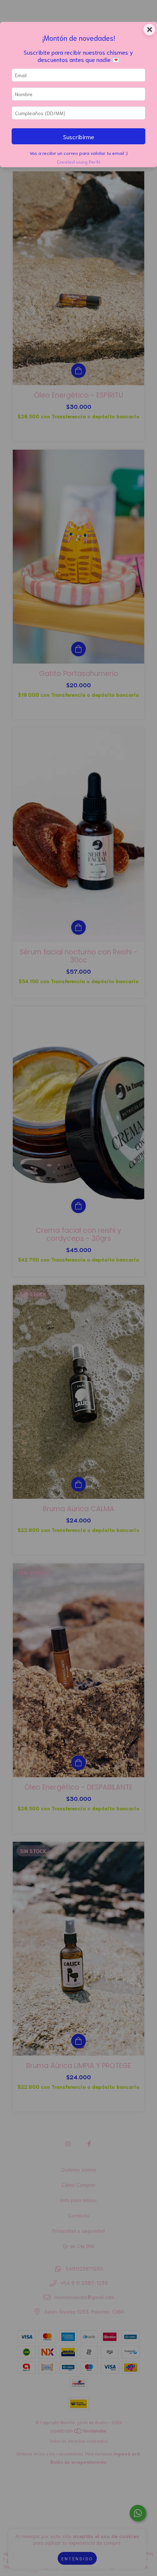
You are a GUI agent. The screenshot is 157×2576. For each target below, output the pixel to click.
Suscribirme (79, 136)
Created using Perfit (79, 161)
